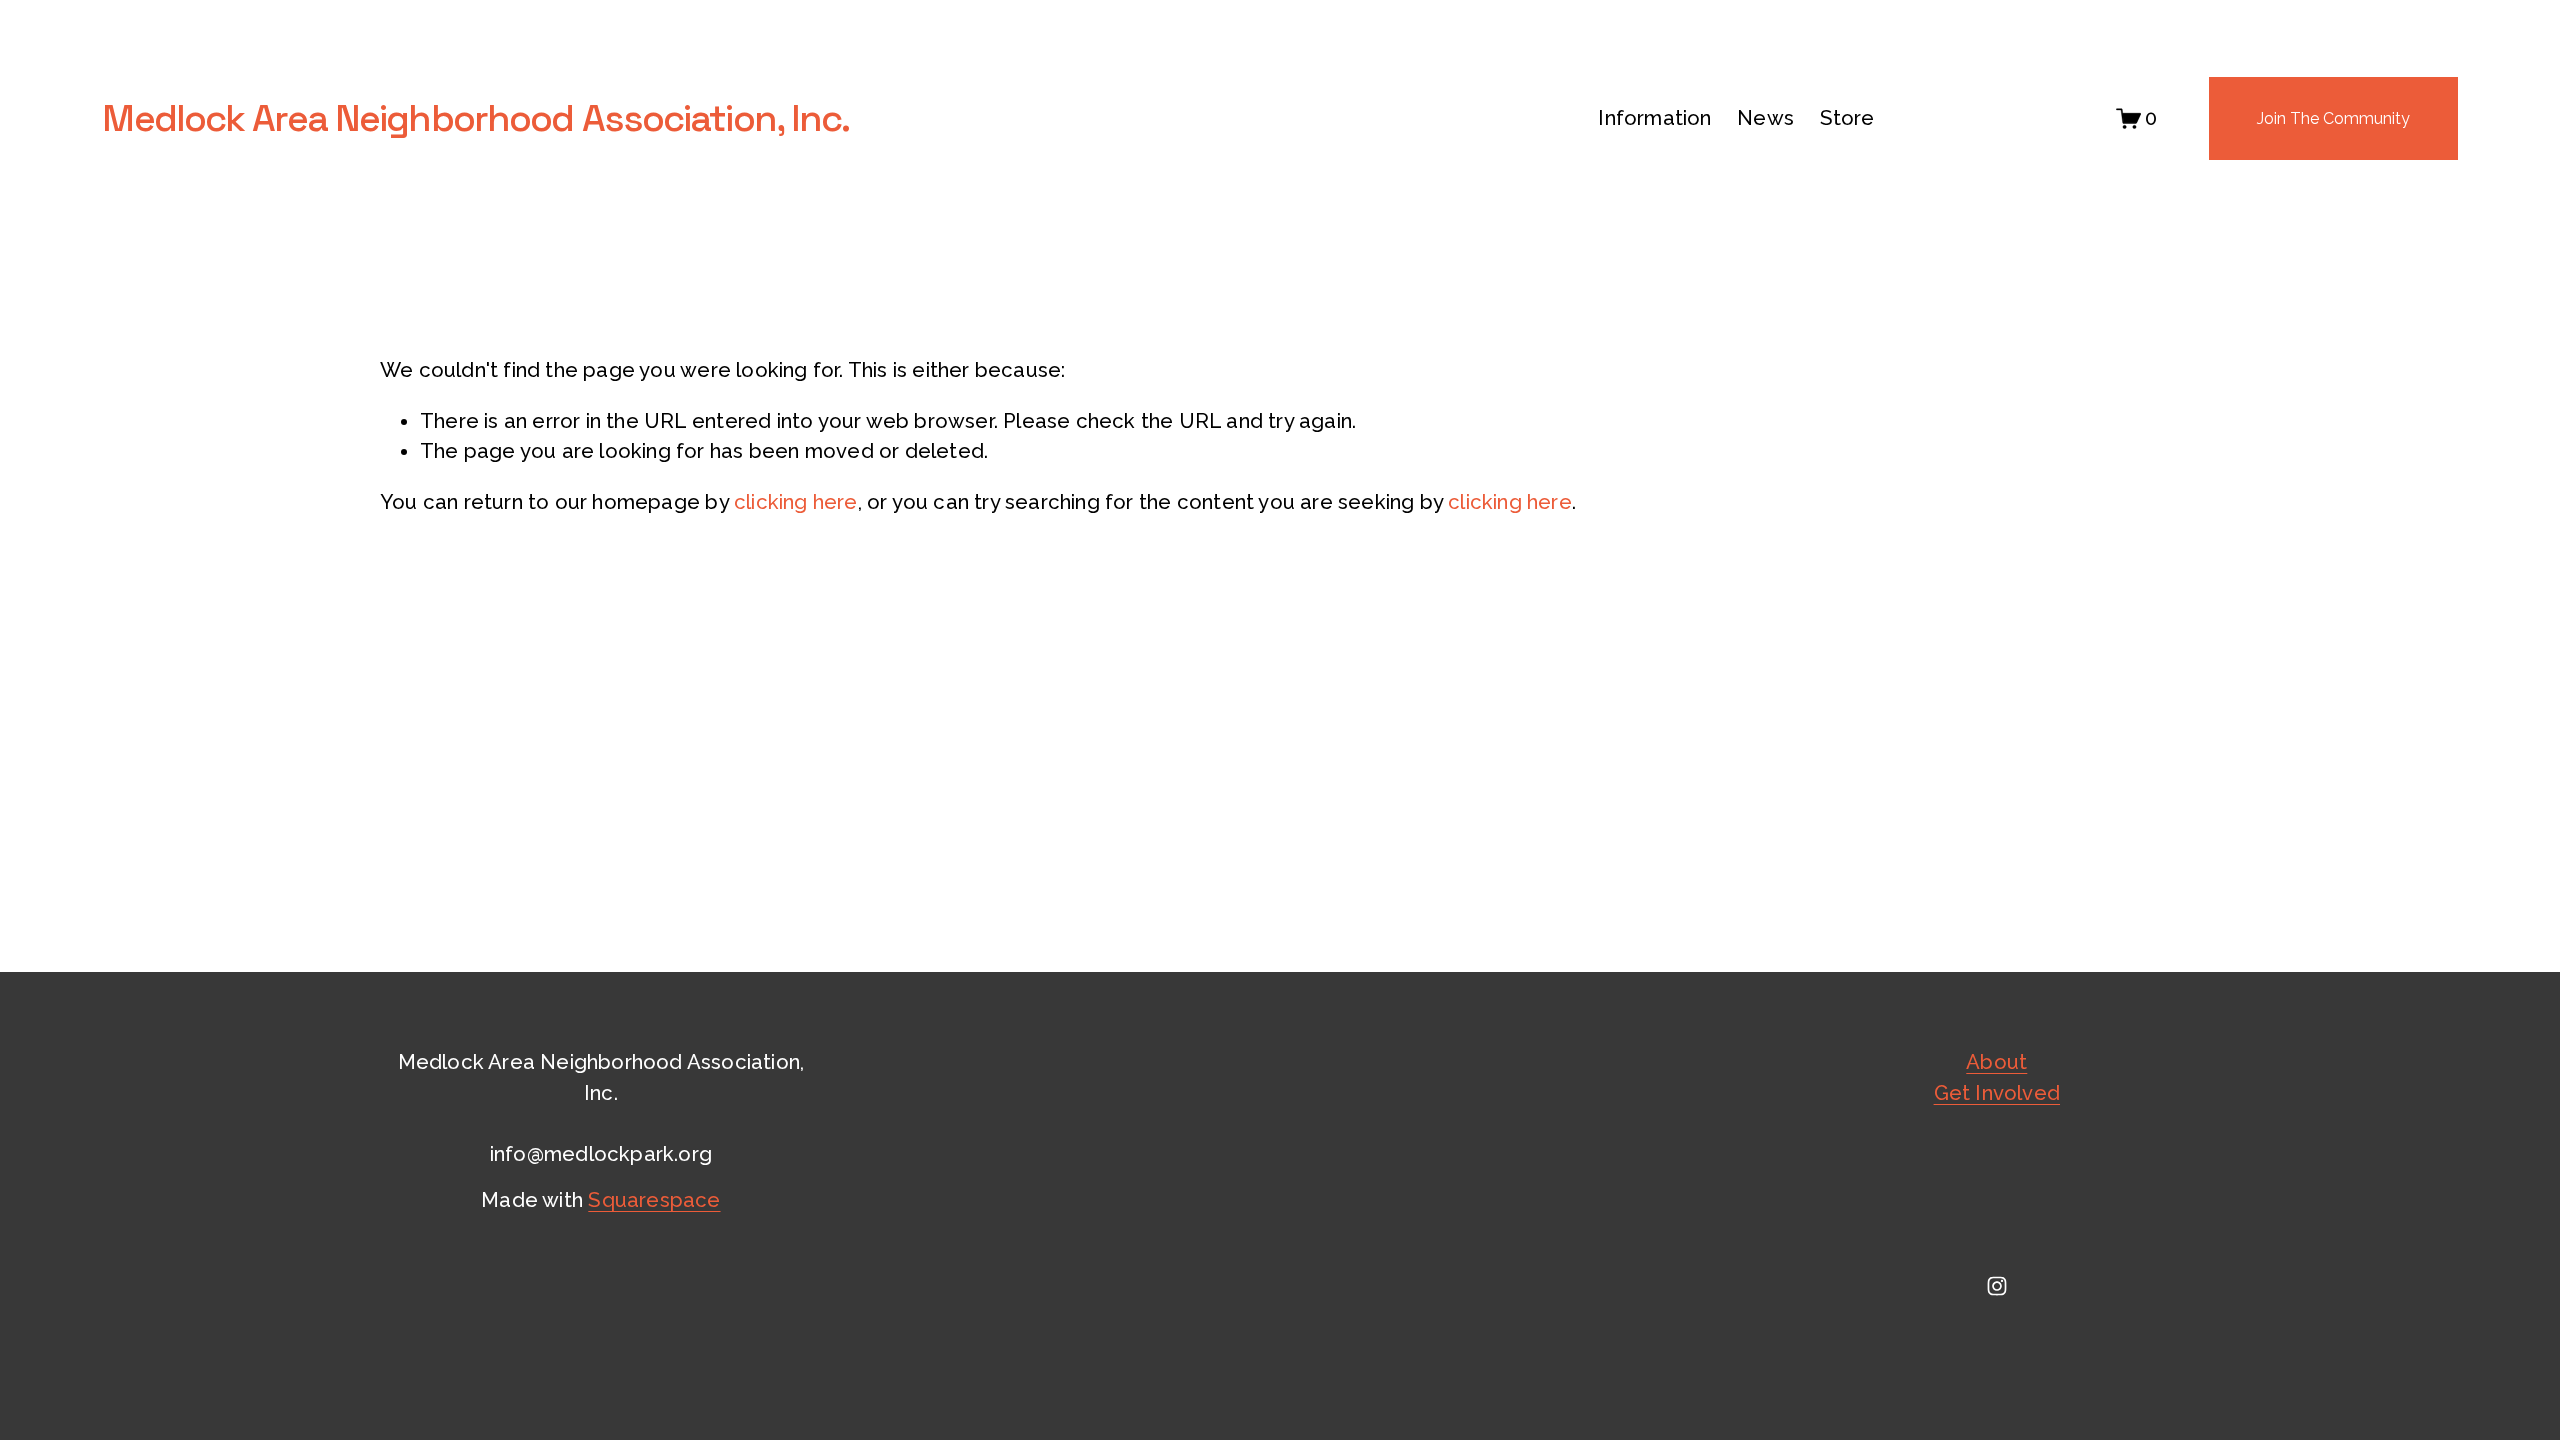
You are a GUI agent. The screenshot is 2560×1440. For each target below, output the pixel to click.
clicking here (796, 502)
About (1996, 1062)
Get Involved (1997, 1093)
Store (1847, 118)
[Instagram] (1997, 1286)
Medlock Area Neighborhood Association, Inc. (475, 118)
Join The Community (2333, 118)
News (1765, 118)
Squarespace (654, 1200)
